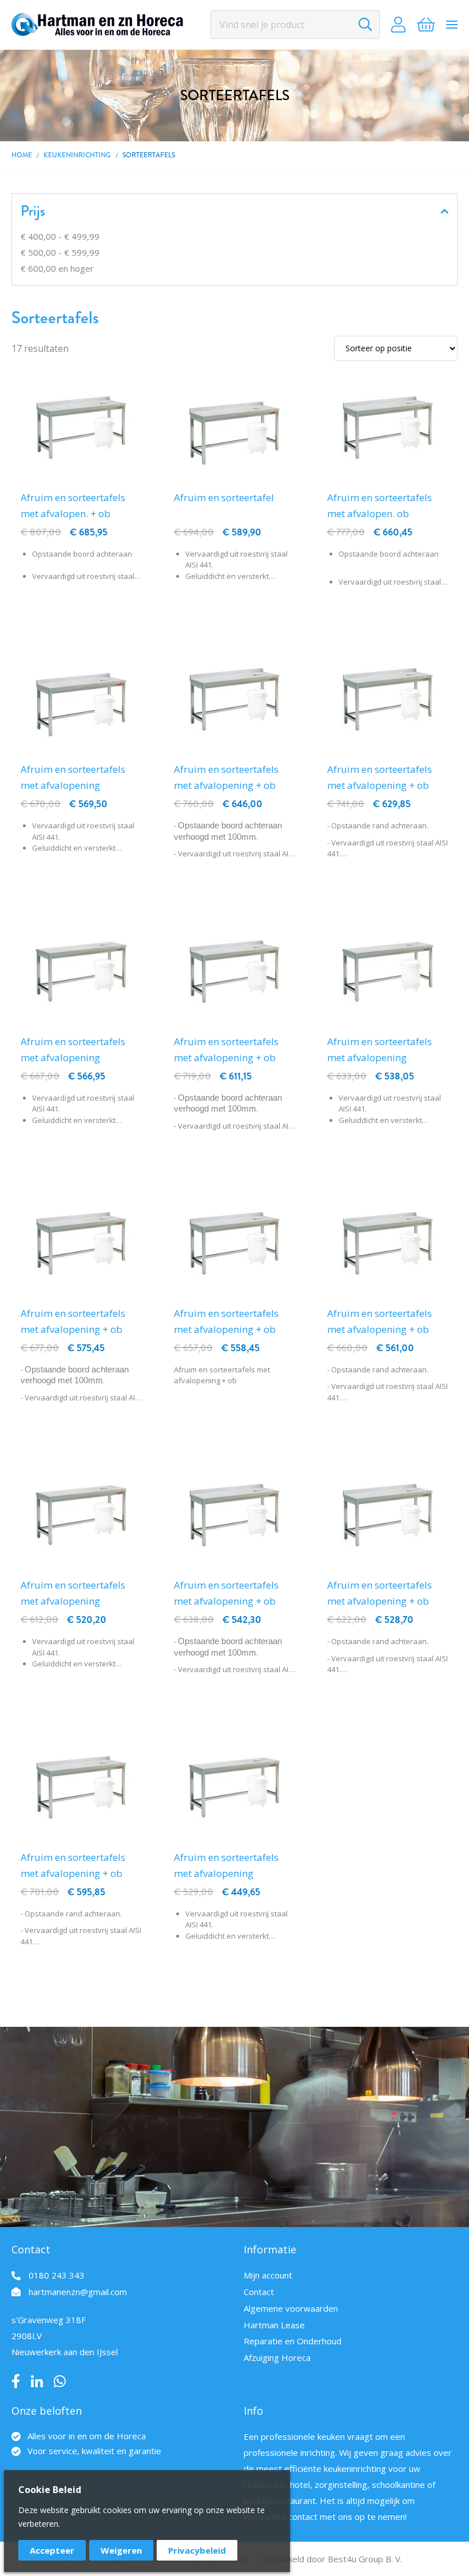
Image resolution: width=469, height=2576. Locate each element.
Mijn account (268, 2275)
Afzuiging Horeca (277, 2357)
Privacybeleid (197, 2550)
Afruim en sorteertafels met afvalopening (73, 777)
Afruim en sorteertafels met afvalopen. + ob (73, 505)
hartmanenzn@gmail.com (78, 2292)
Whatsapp (60, 2381)
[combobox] (295, 25)
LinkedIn (37, 2381)
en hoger (57, 268)
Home (22, 155)
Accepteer (52, 2550)
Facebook (16, 2381)
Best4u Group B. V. (365, 2559)
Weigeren (121, 2550)
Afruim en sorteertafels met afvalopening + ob (226, 777)
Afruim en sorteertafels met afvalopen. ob (379, 505)
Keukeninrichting (77, 155)
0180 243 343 (57, 2275)
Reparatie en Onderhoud (293, 2341)
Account (398, 25)
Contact (259, 2292)
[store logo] (97, 25)
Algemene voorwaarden (291, 2308)
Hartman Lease (274, 2325)
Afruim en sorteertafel (224, 497)
